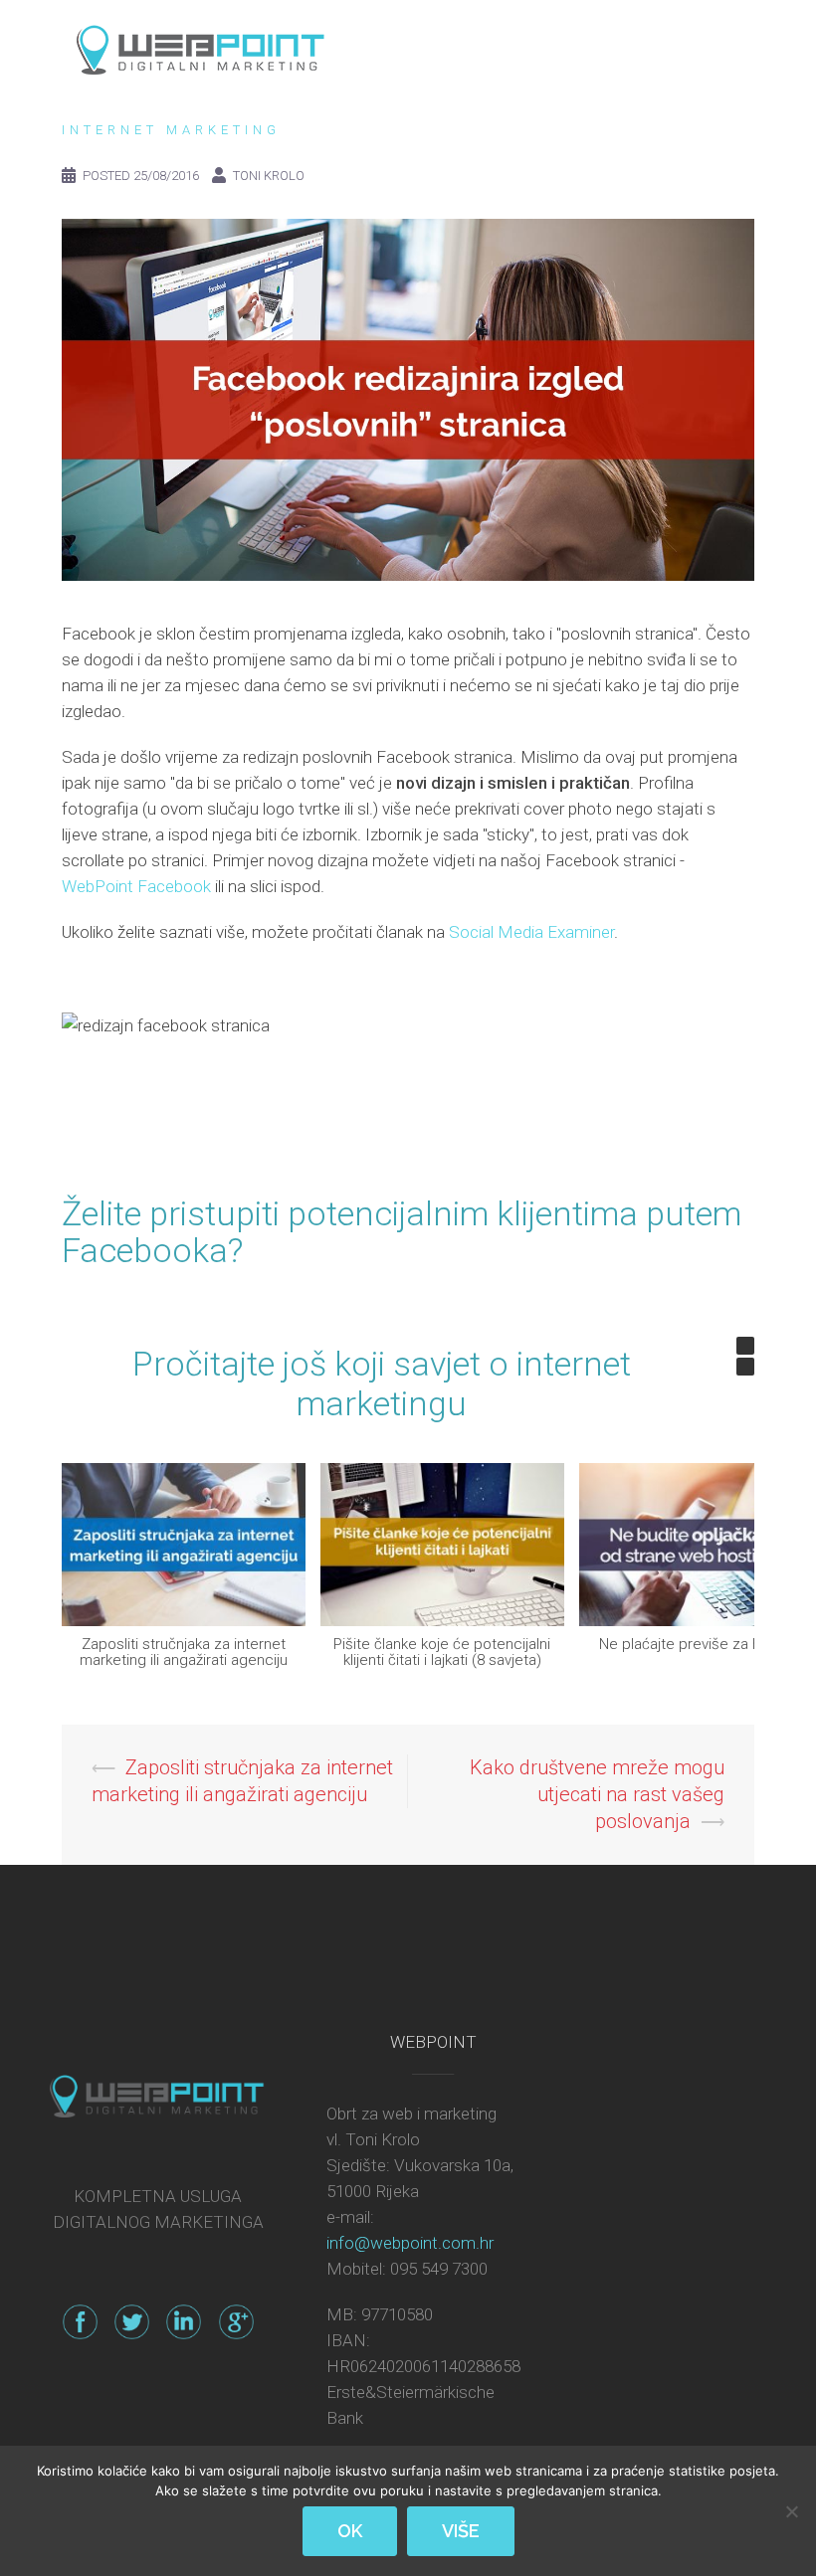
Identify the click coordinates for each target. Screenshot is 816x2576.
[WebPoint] (201, 45)
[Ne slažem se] (791, 2511)
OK (350, 2531)
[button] (745, 1346)
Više (461, 2531)
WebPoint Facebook (138, 886)
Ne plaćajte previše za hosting (701, 1643)
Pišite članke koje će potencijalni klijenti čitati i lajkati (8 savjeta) (442, 1652)
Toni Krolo (269, 176)
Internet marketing (171, 130)
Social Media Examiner (531, 932)
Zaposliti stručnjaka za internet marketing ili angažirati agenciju (184, 1652)
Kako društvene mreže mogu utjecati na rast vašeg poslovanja (597, 1794)
